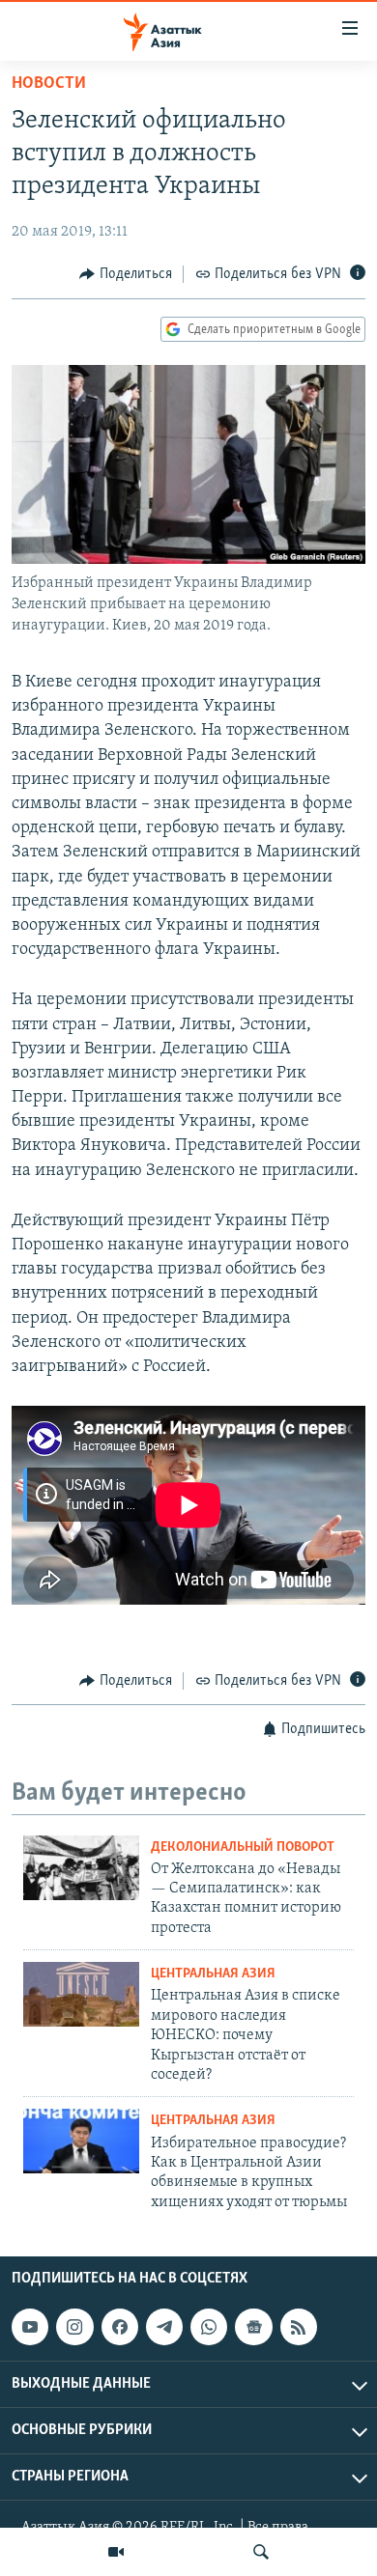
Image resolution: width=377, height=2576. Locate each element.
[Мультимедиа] (116, 2552)
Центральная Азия (213, 1974)
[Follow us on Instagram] (74, 2327)
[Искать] (261, 2552)
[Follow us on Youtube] (30, 2327)
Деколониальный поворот (243, 1848)
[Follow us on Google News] (253, 2327)
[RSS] (299, 2327)
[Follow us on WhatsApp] (209, 2327)
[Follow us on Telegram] (164, 2327)
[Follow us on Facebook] (120, 2327)
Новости (49, 84)
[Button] (126, 274)
